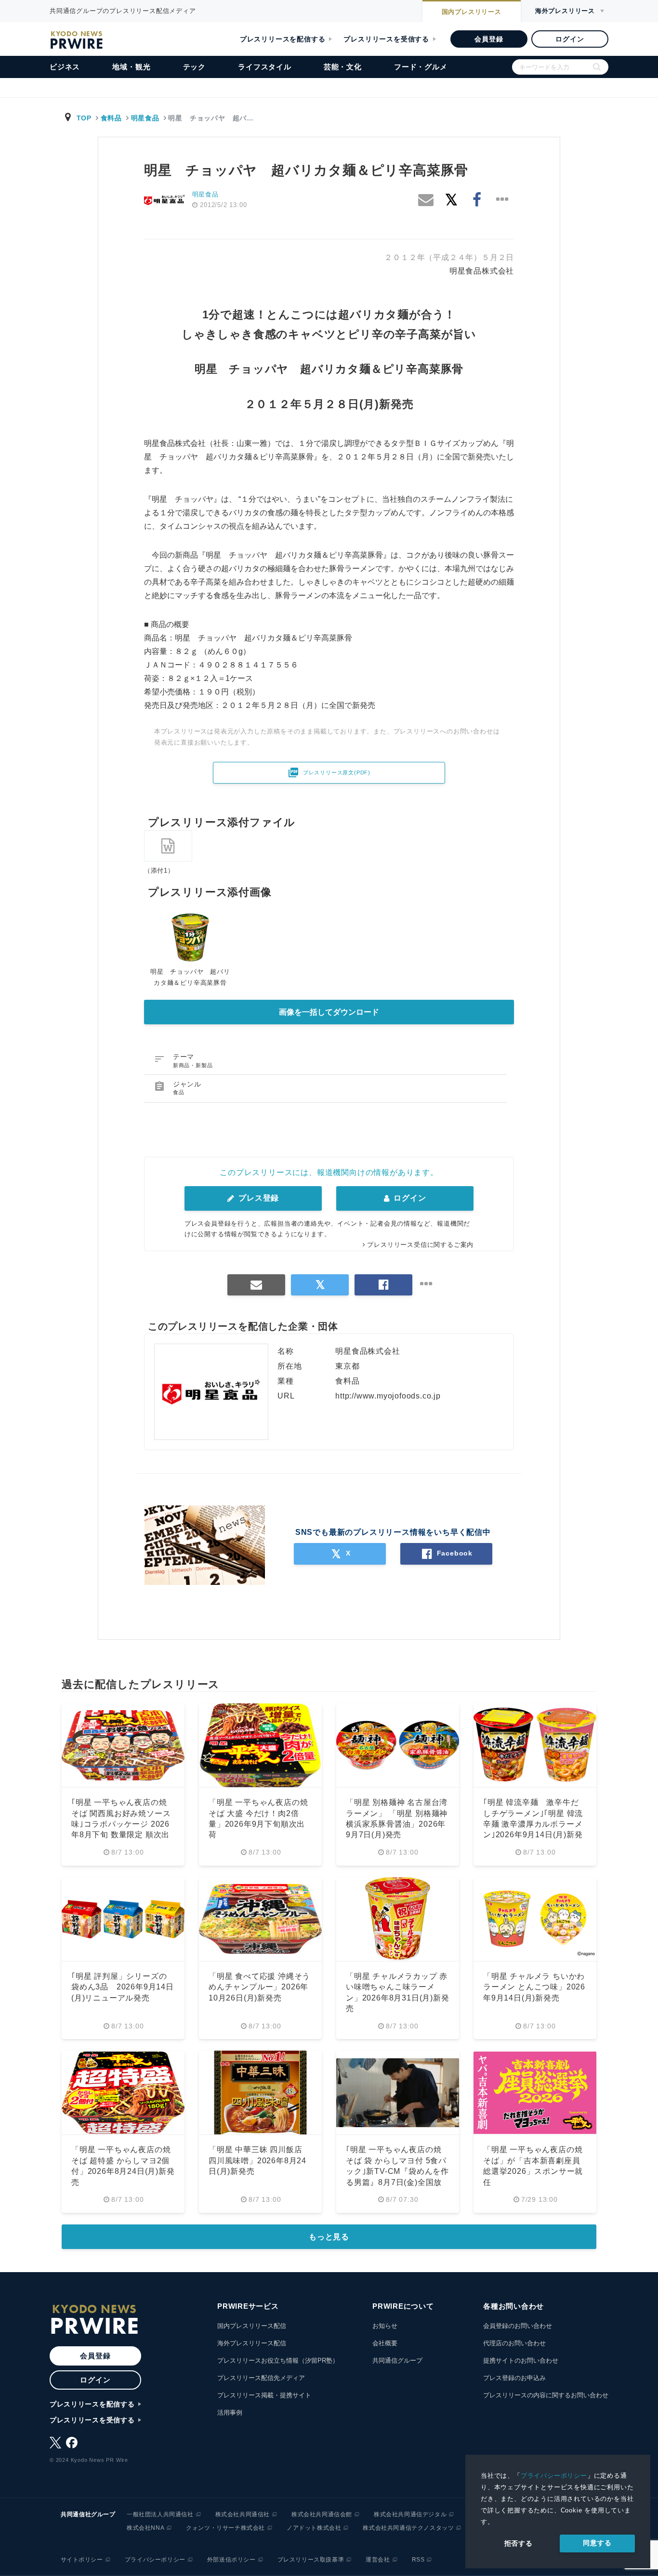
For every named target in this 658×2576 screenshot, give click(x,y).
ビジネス (65, 67)
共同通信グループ (397, 2360)
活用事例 (230, 2413)
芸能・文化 (343, 67)
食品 (179, 1092)
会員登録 (489, 39)
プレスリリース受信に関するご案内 (420, 1245)
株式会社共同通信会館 (322, 2514)
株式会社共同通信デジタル (410, 2514)
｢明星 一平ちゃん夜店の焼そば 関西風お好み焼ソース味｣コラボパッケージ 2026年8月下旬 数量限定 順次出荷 (121, 1824)
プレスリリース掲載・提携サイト (264, 2395)
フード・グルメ (421, 67)
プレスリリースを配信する (283, 39)
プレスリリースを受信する (386, 39)
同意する (597, 2543)
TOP (84, 118)
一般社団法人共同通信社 (160, 2514)
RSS (418, 2560)
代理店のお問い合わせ (514, 2343)
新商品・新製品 (193, 1065)
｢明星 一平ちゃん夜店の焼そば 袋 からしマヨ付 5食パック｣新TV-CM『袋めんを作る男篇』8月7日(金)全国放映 (397, 2171)
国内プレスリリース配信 (252, 2326)
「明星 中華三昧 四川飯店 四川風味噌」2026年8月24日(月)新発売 (257, 2160)
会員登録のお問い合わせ (518, 2326)
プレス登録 (257, 1198)
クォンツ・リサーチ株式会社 (225, 2528)
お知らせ (385, 2326)
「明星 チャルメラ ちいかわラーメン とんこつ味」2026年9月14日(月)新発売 (534, 1987)
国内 (472, 12)
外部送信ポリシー (231, 2560)
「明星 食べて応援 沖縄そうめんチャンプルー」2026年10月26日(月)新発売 (259, 1987)
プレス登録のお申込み (514, 2378)
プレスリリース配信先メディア (261, 2378)
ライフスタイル (265, 67)
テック (194, 67)
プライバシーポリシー (554, 2476)
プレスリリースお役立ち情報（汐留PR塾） (278, 2360)
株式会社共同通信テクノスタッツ (408, 2528)
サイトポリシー (82, 2560)
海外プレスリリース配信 (252, 2343)
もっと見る (329, 2237)
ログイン (570, 39)
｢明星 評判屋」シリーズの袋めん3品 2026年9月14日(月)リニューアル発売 (123, 1987)
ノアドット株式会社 (314, 2528)
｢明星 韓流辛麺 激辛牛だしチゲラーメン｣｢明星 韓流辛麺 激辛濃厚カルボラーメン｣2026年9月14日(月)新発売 (533, 1824)
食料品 (111, 118)
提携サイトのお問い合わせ (521, 2360)
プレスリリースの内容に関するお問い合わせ (546, 2395)
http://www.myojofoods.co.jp (388, 1396)
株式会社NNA (145, 2528)
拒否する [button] (519, 2543)
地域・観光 (131, 67)
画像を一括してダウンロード (329, 1012)
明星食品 (145, 118)
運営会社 (378, 2560)
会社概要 (385, 2343)
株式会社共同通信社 (243, 2514)
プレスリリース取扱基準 (311, 2560)
